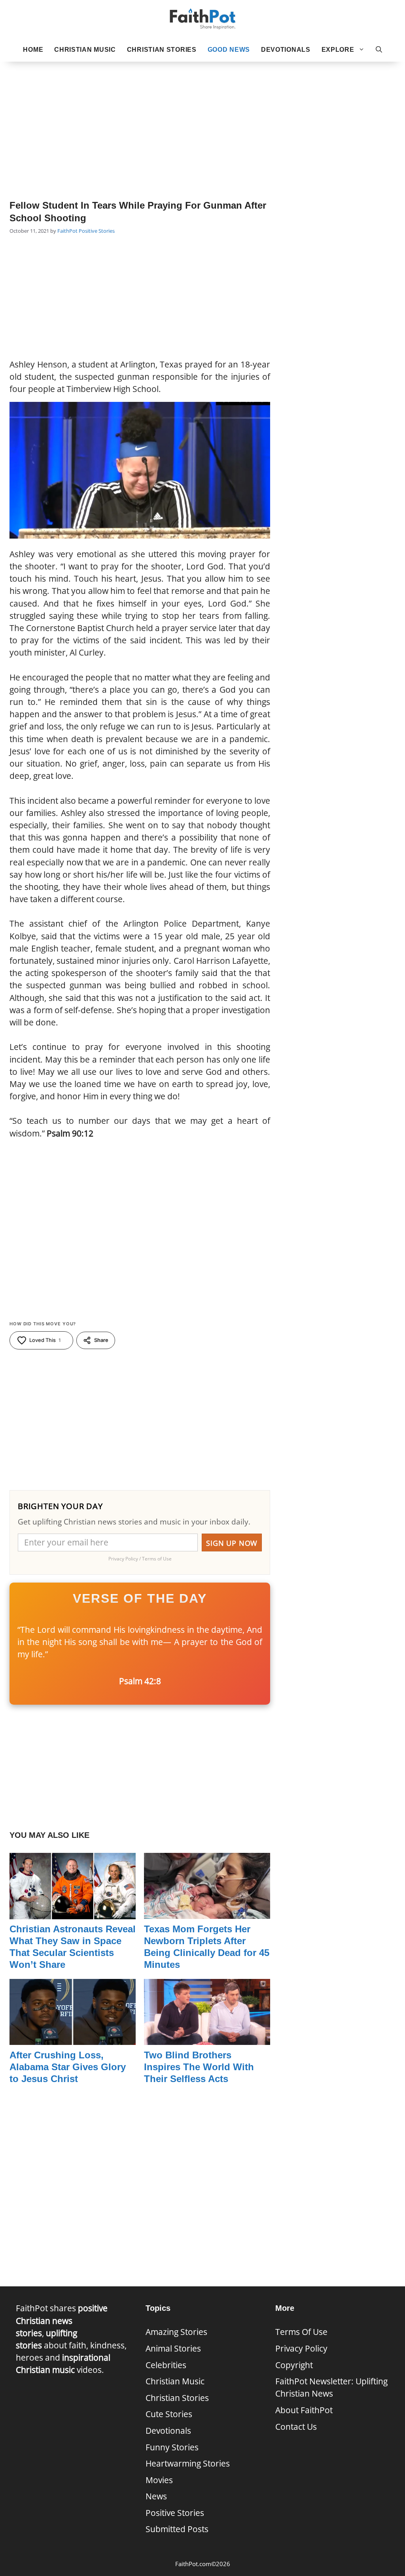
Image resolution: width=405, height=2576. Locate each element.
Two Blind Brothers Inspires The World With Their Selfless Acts (199, 2067)
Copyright (294, 2365)
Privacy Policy (301, 2348)
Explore (338, 50)
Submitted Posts (177, 2529)
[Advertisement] (202, 119)
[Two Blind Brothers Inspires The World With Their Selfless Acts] (207, 2039)
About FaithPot (304, 2410)
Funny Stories (172, 2447)
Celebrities (166, 2365)
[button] (379, 50)
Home (33, 50)
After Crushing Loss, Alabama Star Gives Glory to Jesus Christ (68, 2067)
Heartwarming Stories (188, 2463)
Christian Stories (162, 50)
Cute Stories (169, 2414)
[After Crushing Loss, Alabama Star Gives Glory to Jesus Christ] (73, 2039)
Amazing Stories (176, 2332)
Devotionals (286, 50)
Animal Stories (173, 2348)
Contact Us (296, 2427)
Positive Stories (97, 231)
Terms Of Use (301, 2332)
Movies (159, 2480)
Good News (229, 50)
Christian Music (85, 50)
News (156, 2496)
